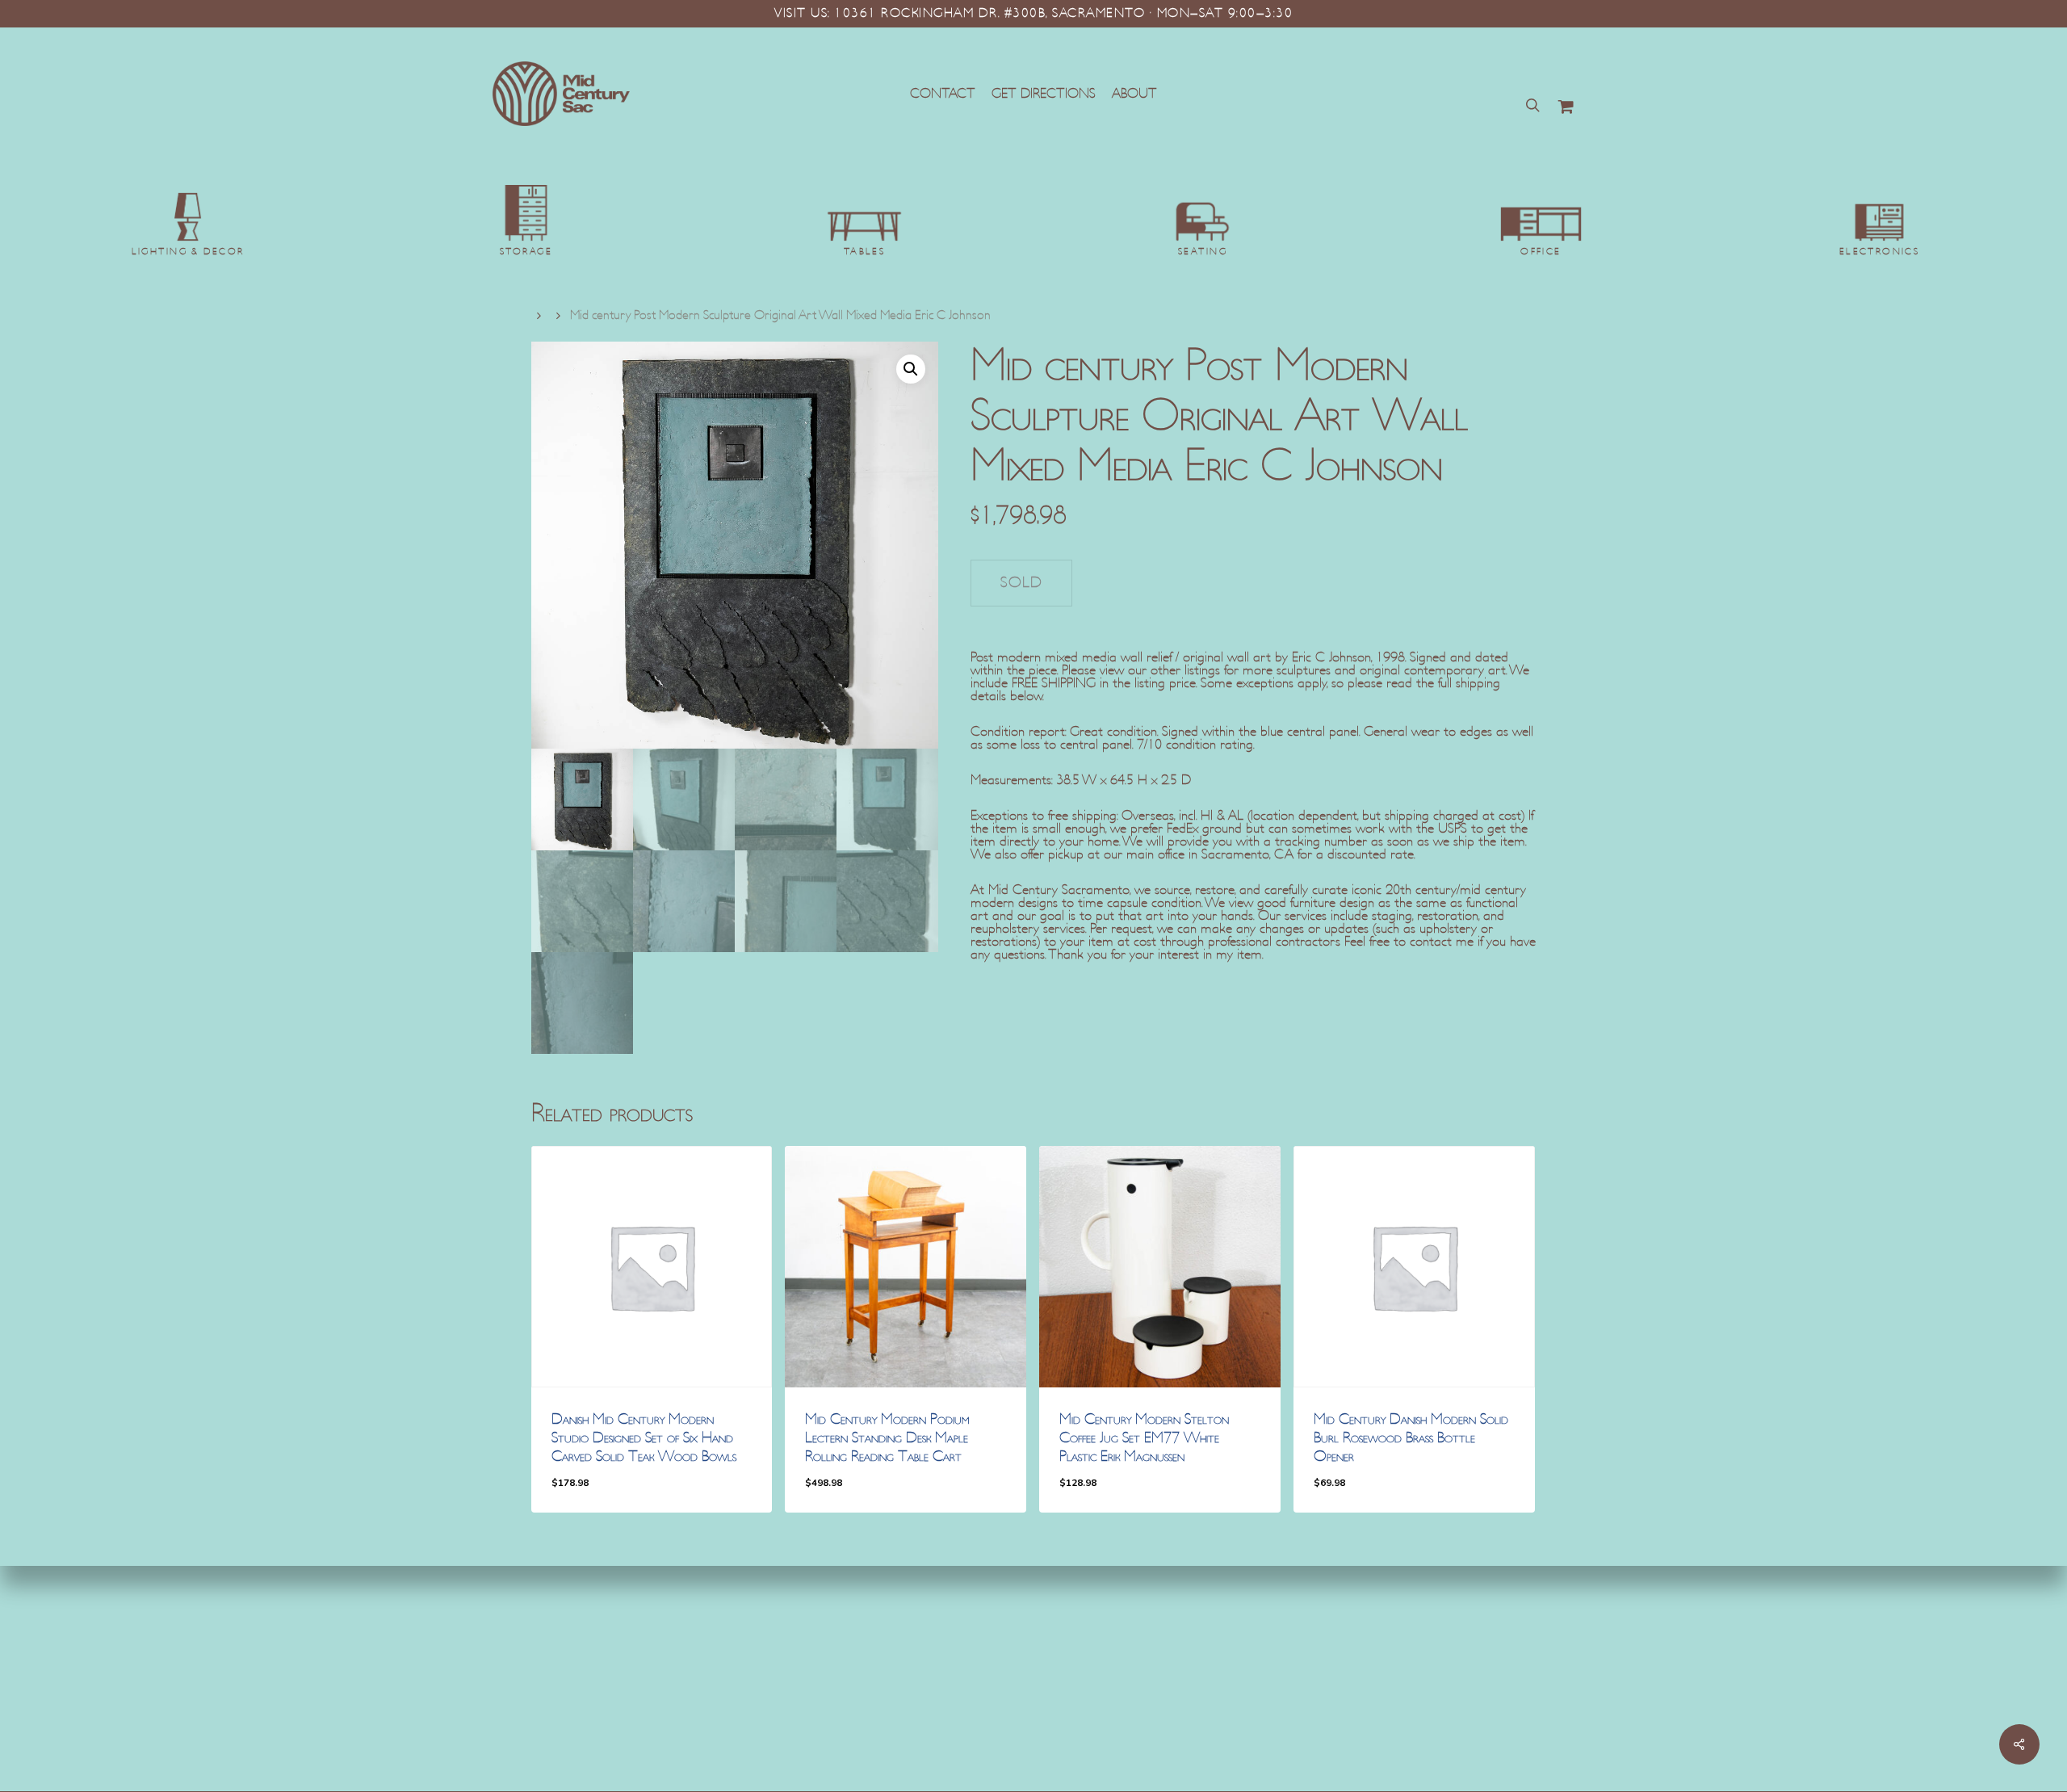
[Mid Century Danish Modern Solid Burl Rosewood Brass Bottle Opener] (1414, 1267)
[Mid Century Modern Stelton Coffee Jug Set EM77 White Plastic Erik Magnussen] (1160, 1267)
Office (1541, 252)
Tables (865, 252)
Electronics (1880, 252)
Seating (1203, 252)
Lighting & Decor (188, 252)
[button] (911, 369)
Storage (526, 252)
